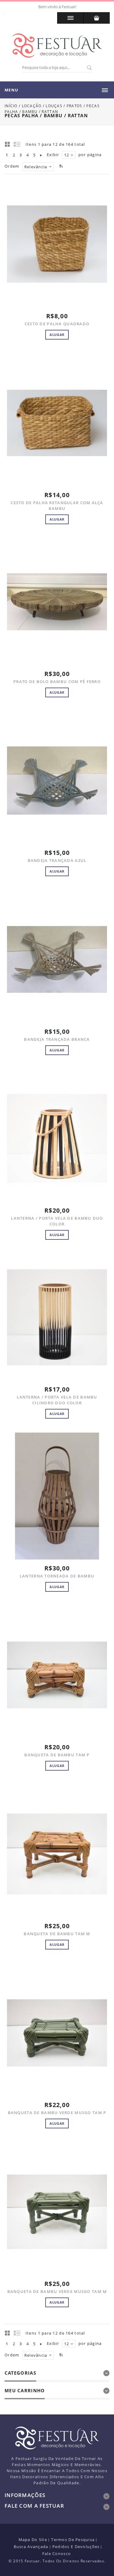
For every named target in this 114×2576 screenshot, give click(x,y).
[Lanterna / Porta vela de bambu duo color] (57, 1138)
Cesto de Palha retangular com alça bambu (57, 506)
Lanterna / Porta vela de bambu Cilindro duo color (57, 1400)
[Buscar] (89, 68)
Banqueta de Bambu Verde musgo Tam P (57, 2113)
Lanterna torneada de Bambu (57, 1576)
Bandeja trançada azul (57, 860)
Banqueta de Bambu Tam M (57, 1934)
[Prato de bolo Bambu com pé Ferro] (57, 602)
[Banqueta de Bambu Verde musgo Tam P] (57, 2033)
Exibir (53, 155)
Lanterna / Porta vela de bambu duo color (57, 1221)
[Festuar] (57, 46)
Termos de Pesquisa (73, 2540)
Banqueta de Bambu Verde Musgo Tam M (57, 2291)
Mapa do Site (33, 2540)
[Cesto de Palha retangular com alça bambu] (57, 423)
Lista (17, 144)
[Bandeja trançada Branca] (57, 960)
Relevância (36, 167)
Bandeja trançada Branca (57, 1039)
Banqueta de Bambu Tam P (57, 1755)
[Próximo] (41, 155)
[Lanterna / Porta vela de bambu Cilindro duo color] (57, 1317)
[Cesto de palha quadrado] (57, 244)
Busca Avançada (31, 2547)
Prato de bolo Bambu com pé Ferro (57, 682)
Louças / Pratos (64, 106)
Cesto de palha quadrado (57, 324)
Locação (32, 106)
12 (67, 155)
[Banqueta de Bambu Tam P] (57, 1675)
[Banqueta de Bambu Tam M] (57, 1854)
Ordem (12, 166)
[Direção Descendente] (60, 166)
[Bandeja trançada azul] (57, 781)
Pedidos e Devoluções (76, 2547)
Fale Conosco (57, 2554)
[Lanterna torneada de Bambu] (57, 1496)
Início (11, 106)
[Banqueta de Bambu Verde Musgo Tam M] (57, 2212)
